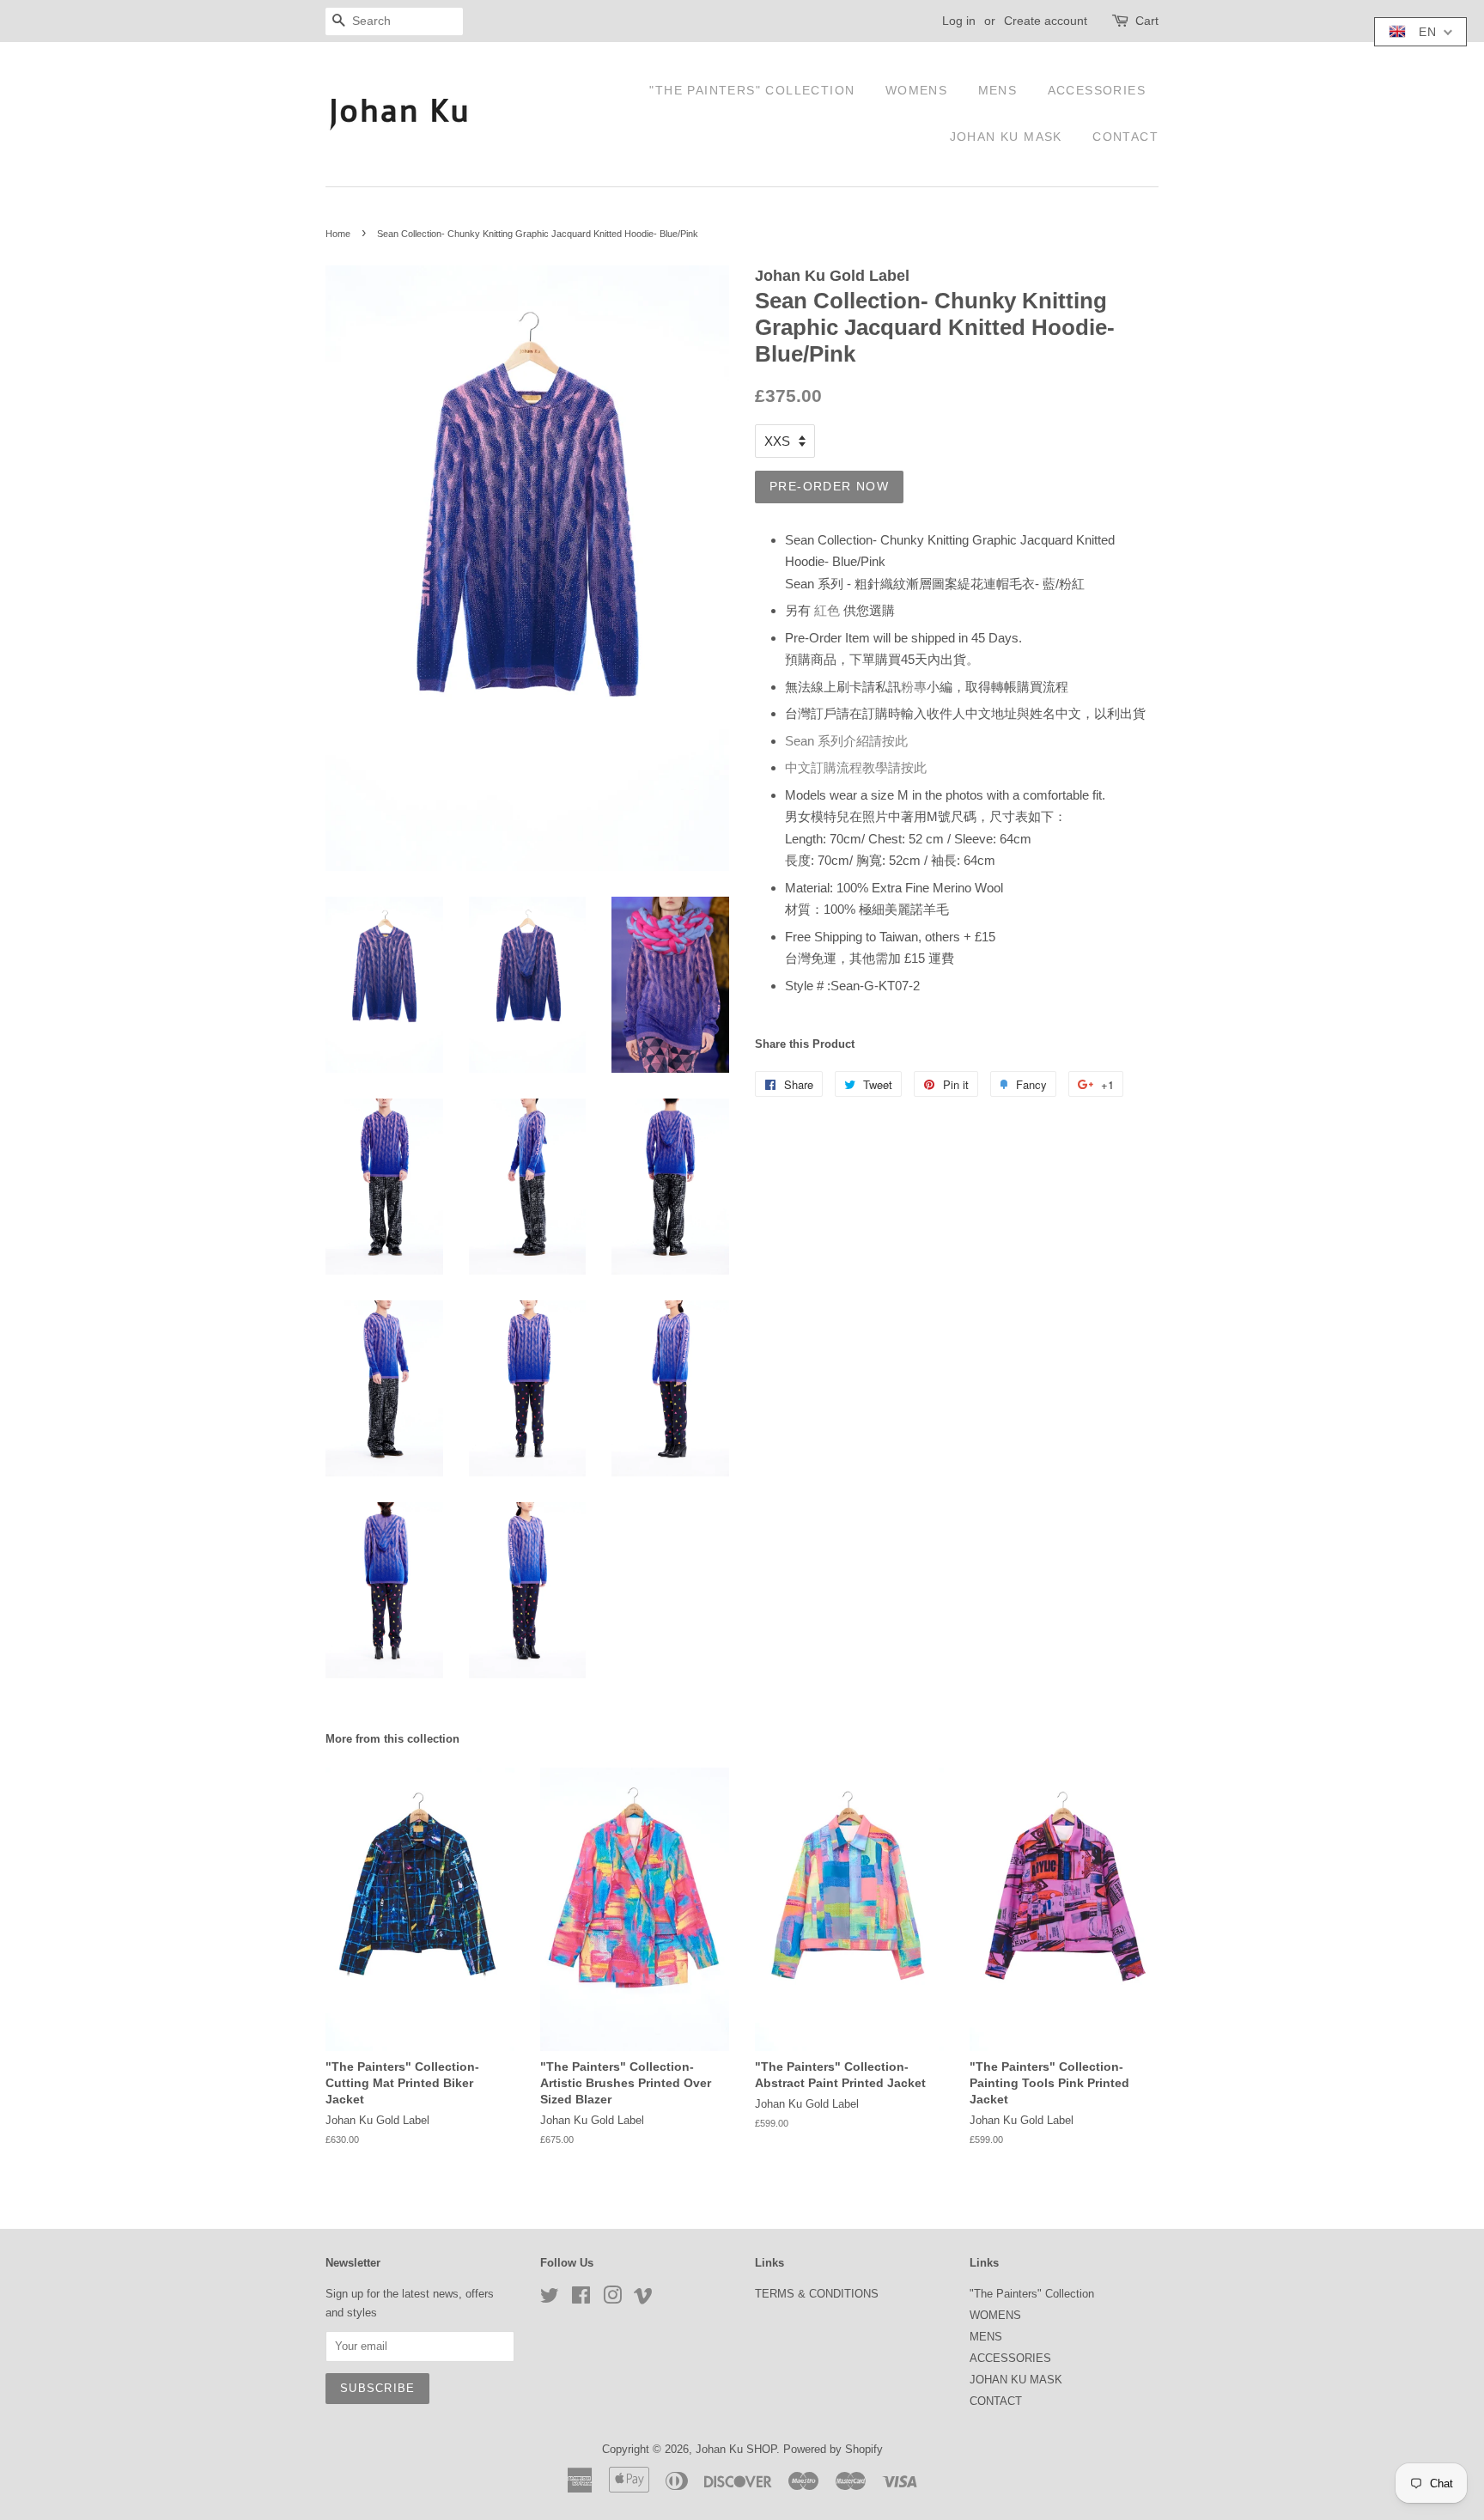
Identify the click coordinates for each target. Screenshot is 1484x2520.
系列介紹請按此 (846, 741)
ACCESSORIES (1097, 90)
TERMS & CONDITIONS (817, 2294)
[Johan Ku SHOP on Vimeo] (643, 2299)
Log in (959, 21)
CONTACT (1125, 137)
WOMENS (916, 90)
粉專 (914, 687)
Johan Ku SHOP (736, 2449)
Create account (1046, 21)
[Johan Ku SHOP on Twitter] (550, 2299)
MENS (998, 90)
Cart (1147, 21)
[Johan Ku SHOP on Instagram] (612, 2299)
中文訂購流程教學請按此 (856, 767)
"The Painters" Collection (752, 90)
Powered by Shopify (833, 2449)
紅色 (827, 610)
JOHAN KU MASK (1006, 137)
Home (338, 234)
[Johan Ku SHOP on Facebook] (581, 2299)
